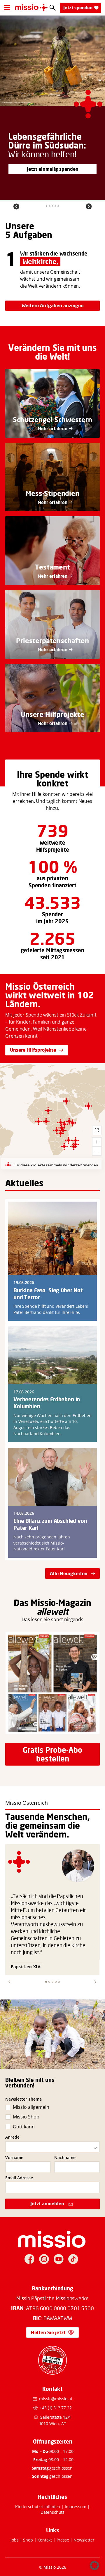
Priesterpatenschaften (52, 641)
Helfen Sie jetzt (48, 2332)
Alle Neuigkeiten (69, 1573)
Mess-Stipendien (52, 493)
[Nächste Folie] (89, 206)
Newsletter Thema (23, 2099)
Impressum (76, 2507)
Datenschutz (52, 2512)
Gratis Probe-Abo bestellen (52, 1754)
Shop (28, 2540)
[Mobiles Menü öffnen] (7, 8)
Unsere (20, 226)
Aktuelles (24, 1183)
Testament (52, 567)
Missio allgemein (31, 2107)
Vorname (14, 2158)
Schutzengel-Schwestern (52, 420)
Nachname (65, 2158)
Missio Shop (26, 2117)
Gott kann (24, 2127)
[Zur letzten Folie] (16, 206)
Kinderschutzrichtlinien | (40, 2507)
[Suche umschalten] (53, 8)
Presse (63, 2540)
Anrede (12, 2137)
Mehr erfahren (52, 429)
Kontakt (45, 2540)
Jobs (14, 2540)
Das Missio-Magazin (52, 1603)
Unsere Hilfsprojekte (33, 1050)
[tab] (47, 206)
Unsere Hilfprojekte (52, 714)
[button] (9, 1982)
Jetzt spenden (78, 8)
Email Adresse (19, 2178)
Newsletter (84, 2540)
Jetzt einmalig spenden (53, 169)
